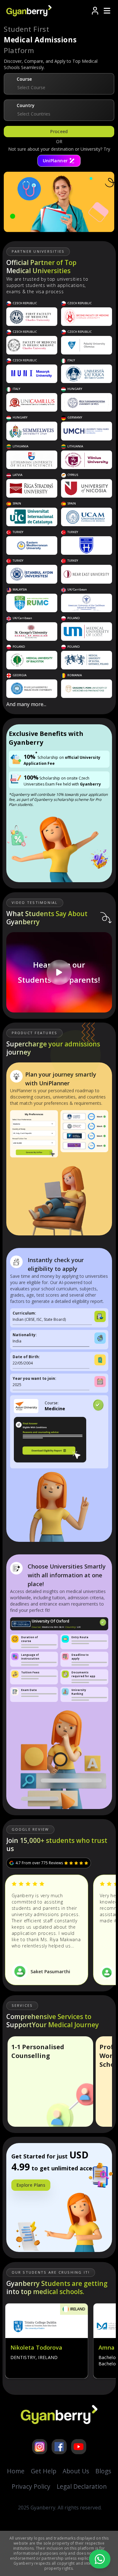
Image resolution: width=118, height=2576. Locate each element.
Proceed (59, 131)
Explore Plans (31, 2185)
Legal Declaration (82, 2486)
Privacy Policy (31, 2486)
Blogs (103, 2471)
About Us (76, 2471)
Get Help (44, 2471)
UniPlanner (55, 161)
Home (16, 2471)
